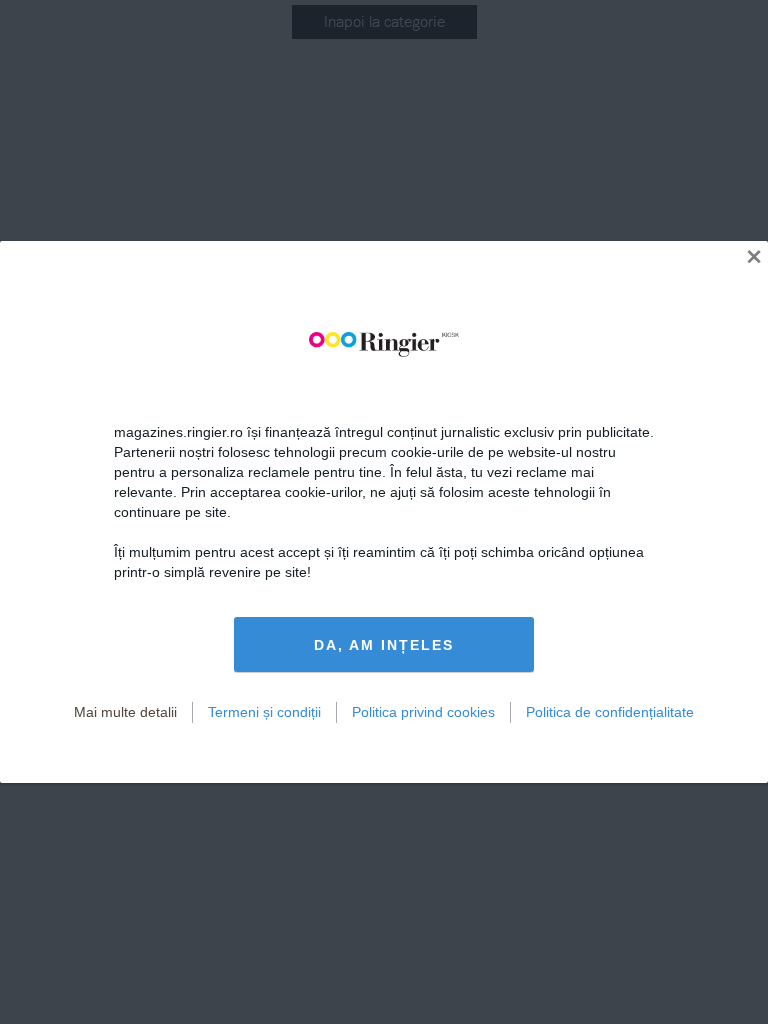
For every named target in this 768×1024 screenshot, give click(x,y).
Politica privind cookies (423, 712)
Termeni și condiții (264, 712)
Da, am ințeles (384, 645)
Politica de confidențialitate (610, 712)
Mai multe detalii (125, 712)
